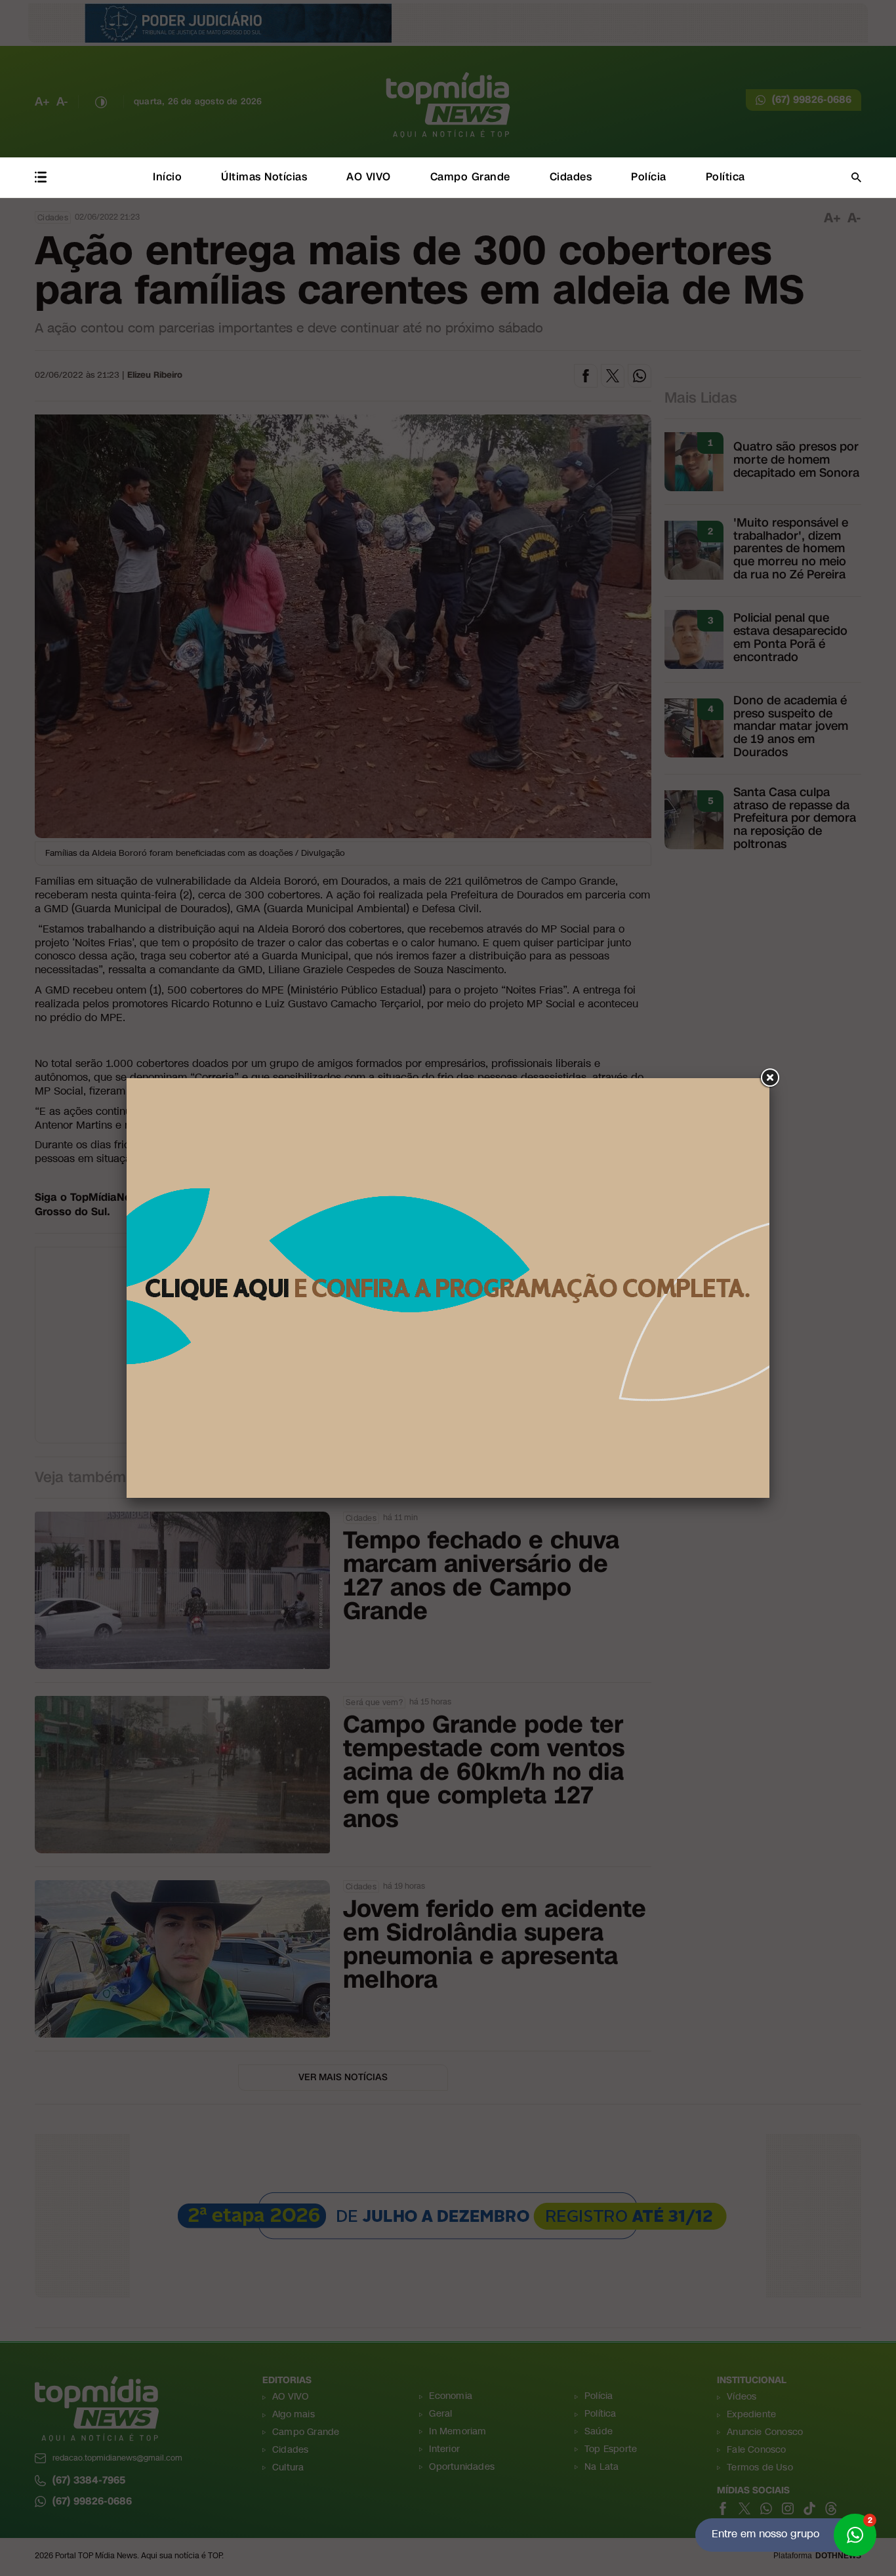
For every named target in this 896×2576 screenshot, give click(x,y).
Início (167, 177)
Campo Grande (470, 177)
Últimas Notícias (264, 177)
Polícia (649, 177)
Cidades (571, 177)
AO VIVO (369, 177)
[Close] (769, 1078)
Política (725, 177)
